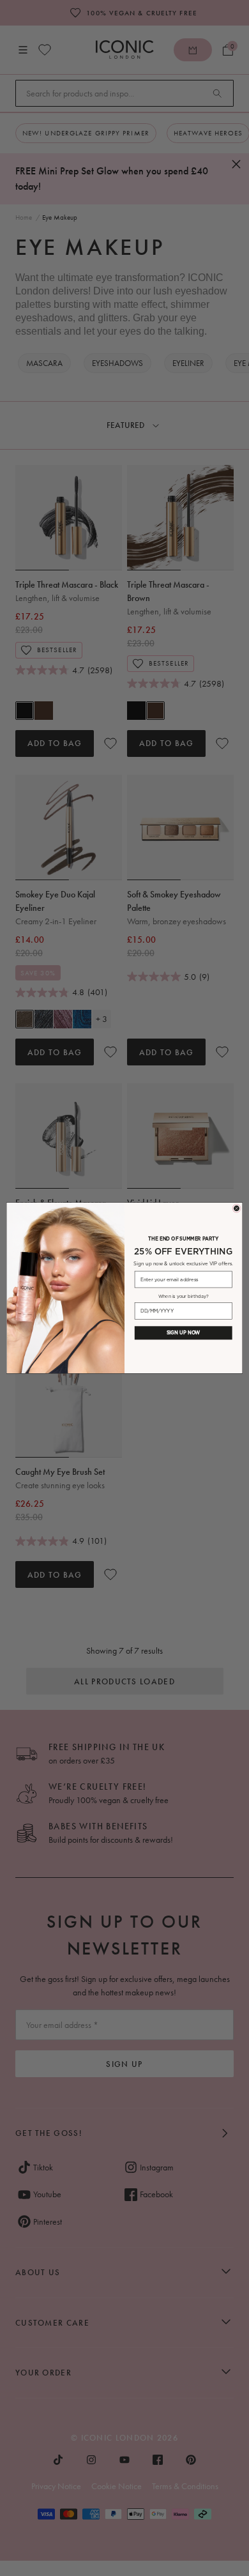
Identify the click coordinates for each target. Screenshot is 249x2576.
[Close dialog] (237, 1208)
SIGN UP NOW (184, 1333)
